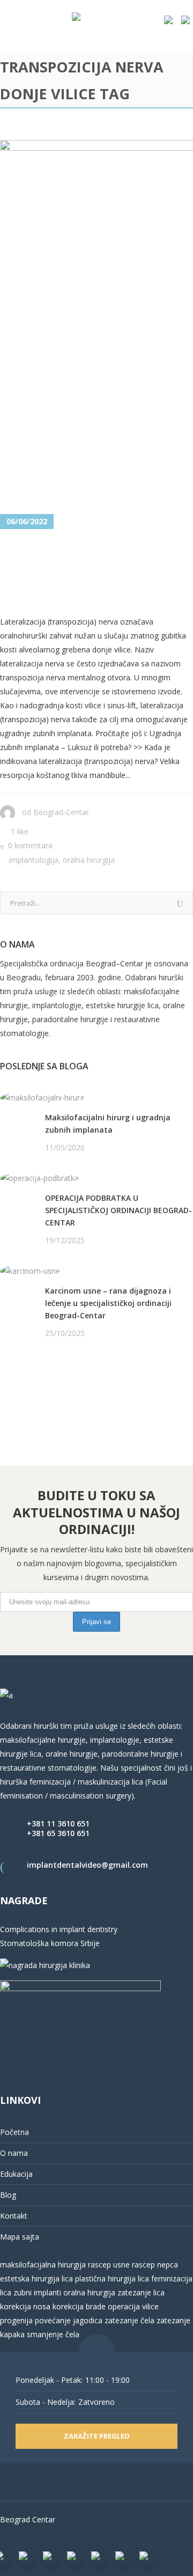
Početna (14, 2132)
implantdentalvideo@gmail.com (87, 1865)
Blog (8, 2195)
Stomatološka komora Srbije (50, 1943)
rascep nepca (154, 2265)
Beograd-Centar (61, 812)
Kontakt (14, 2216)
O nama (14, 2153)
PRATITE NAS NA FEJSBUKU (49, 1374)
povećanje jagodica (69, 2320)
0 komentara (30, 845)
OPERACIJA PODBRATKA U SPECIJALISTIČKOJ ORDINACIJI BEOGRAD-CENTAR (118, 1210)
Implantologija (34, 860)
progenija (16, 2320)
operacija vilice (133, 2306)
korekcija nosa (25, 2306)
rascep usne (109, 2265)
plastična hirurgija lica (111, 2278)
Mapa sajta (20, 2237)
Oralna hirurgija (89, 860)
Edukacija (16, 2174)
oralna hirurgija (89, 2292)
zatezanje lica (141, 2292)
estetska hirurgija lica (36, 2278)
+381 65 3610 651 (58, 1833)
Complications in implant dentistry (59, 1929)
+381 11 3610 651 (58, 1823)
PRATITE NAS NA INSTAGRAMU (56, 1388)
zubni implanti (37, 2292)
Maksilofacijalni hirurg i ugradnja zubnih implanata (108, 1124)
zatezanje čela (129, 2320)
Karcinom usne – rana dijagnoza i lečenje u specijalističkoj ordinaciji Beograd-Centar (108, 1303)
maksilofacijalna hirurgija (44, 2265)
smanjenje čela (53, 2334)
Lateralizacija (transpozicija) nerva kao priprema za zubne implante (93, 573)
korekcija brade (79, 2306)
